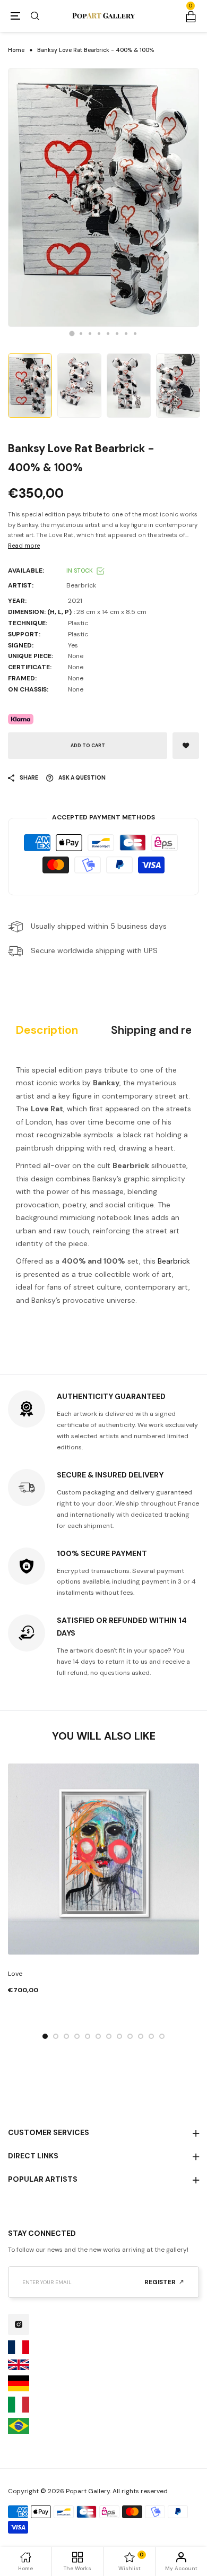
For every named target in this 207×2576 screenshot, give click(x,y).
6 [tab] (117, 334)
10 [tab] (141, 2036)
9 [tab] (130, 2036)
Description (47, 1030)
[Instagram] (19, 2324)
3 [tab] (90, 334)
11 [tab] (151, 2036)
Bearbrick (174, 1261)
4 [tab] (99, 334)
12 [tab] (162, 2036)
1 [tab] (72, 333)
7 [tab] (126, 334)
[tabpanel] (103, 197)
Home (16, 50)
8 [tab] (135, 334)
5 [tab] (108, 334)
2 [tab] (81, 334)
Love (15, 1974)
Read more (24, 546)
